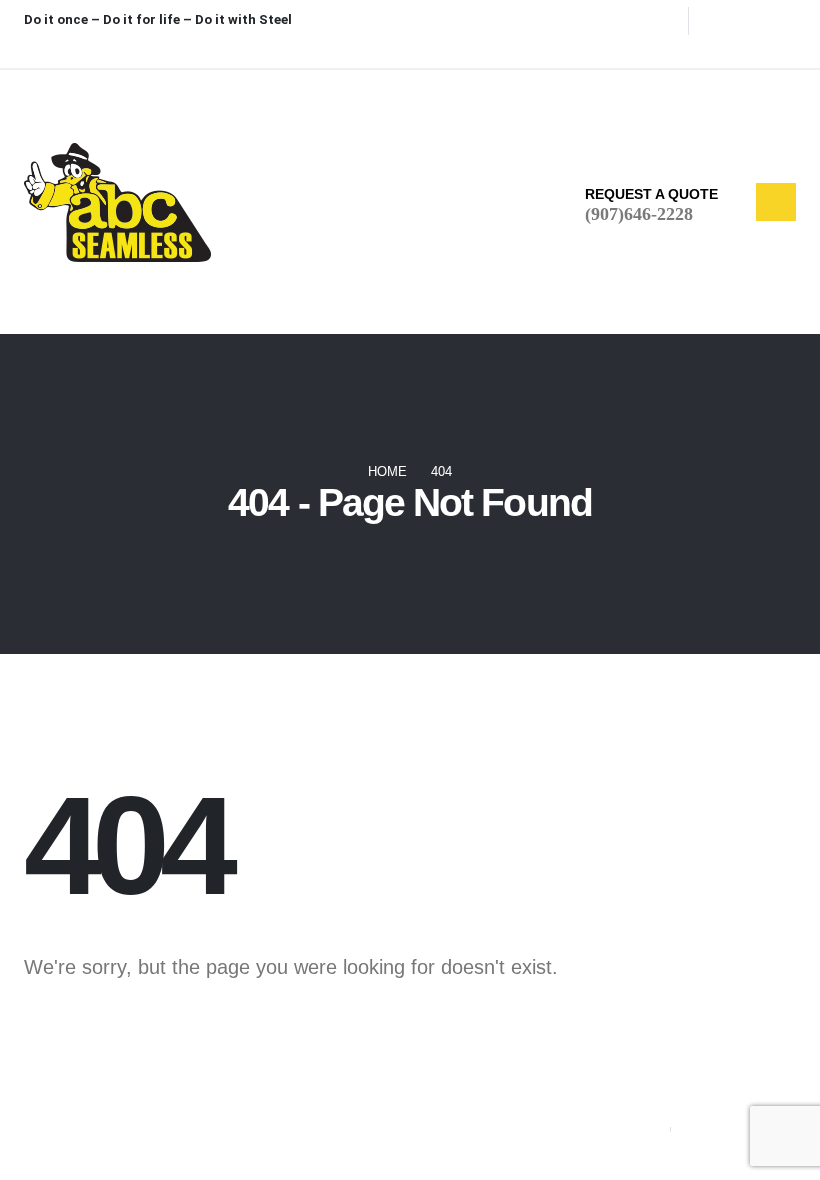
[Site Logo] (117, 202)
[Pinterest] (727, 48)
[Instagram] (760, 48)
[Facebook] (694, 48)
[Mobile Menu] (776, 201)
